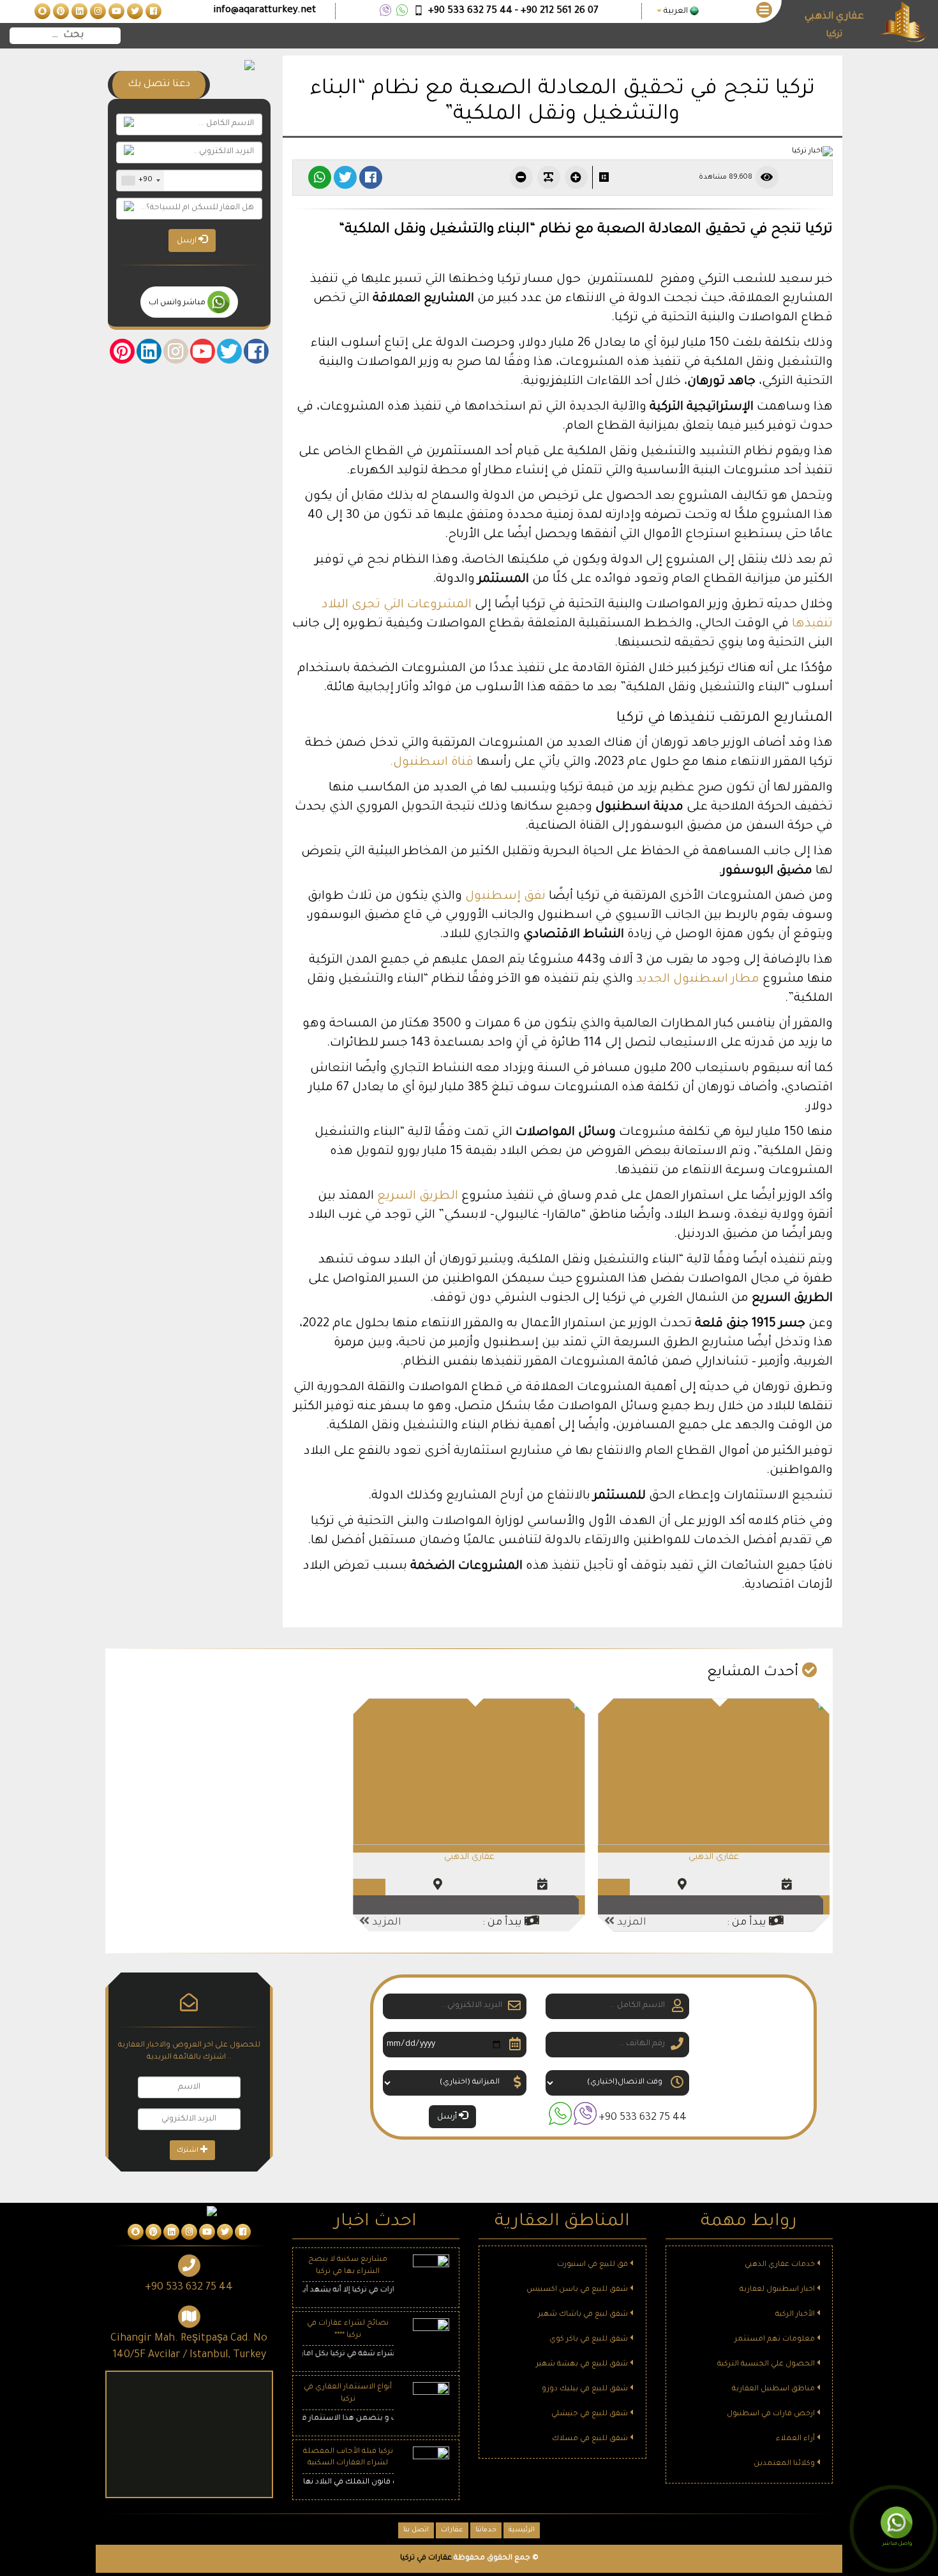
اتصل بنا (416, 2530)
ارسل (188, 241)
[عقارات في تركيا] (152, 12)
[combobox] (140, 181)
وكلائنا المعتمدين (785, 2464)
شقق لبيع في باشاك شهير (584, 2315)
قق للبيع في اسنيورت (593, 2265)
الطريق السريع (418, 1196)
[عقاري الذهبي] (714, 1773)
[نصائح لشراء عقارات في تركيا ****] (431, 2338)
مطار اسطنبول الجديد (698, 980)
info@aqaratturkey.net (264, 11)
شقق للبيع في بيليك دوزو (586, 2389)
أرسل (448, 2117)
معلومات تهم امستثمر (776, 2340)
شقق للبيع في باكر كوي (590, 2340)
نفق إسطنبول (505, 897)
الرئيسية (522, 2530)
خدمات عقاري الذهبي (781, 2265)
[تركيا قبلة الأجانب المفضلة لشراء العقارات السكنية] (431, 2465)
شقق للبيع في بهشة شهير (583, 2365)
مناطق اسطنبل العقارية (774, 2389)
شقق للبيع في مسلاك (591, 2439)
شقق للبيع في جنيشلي (591, 2414)
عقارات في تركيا (426, 2558)
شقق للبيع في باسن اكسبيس (578, 2290)
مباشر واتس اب (178, 303)
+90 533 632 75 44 (643, 2118)
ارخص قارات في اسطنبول (772, 2414)
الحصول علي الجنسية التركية (767, 2365)
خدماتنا (486, 2530)
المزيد (630, 1923)
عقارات (452, 2530)
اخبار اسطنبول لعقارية (778, 2290)
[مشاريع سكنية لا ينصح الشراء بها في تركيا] (431, 2274)
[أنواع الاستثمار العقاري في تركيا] (431, 2402)
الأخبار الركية (796, 2315)
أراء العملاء (796, 2439)
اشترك (189, 2150)
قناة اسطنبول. (433, 763)
